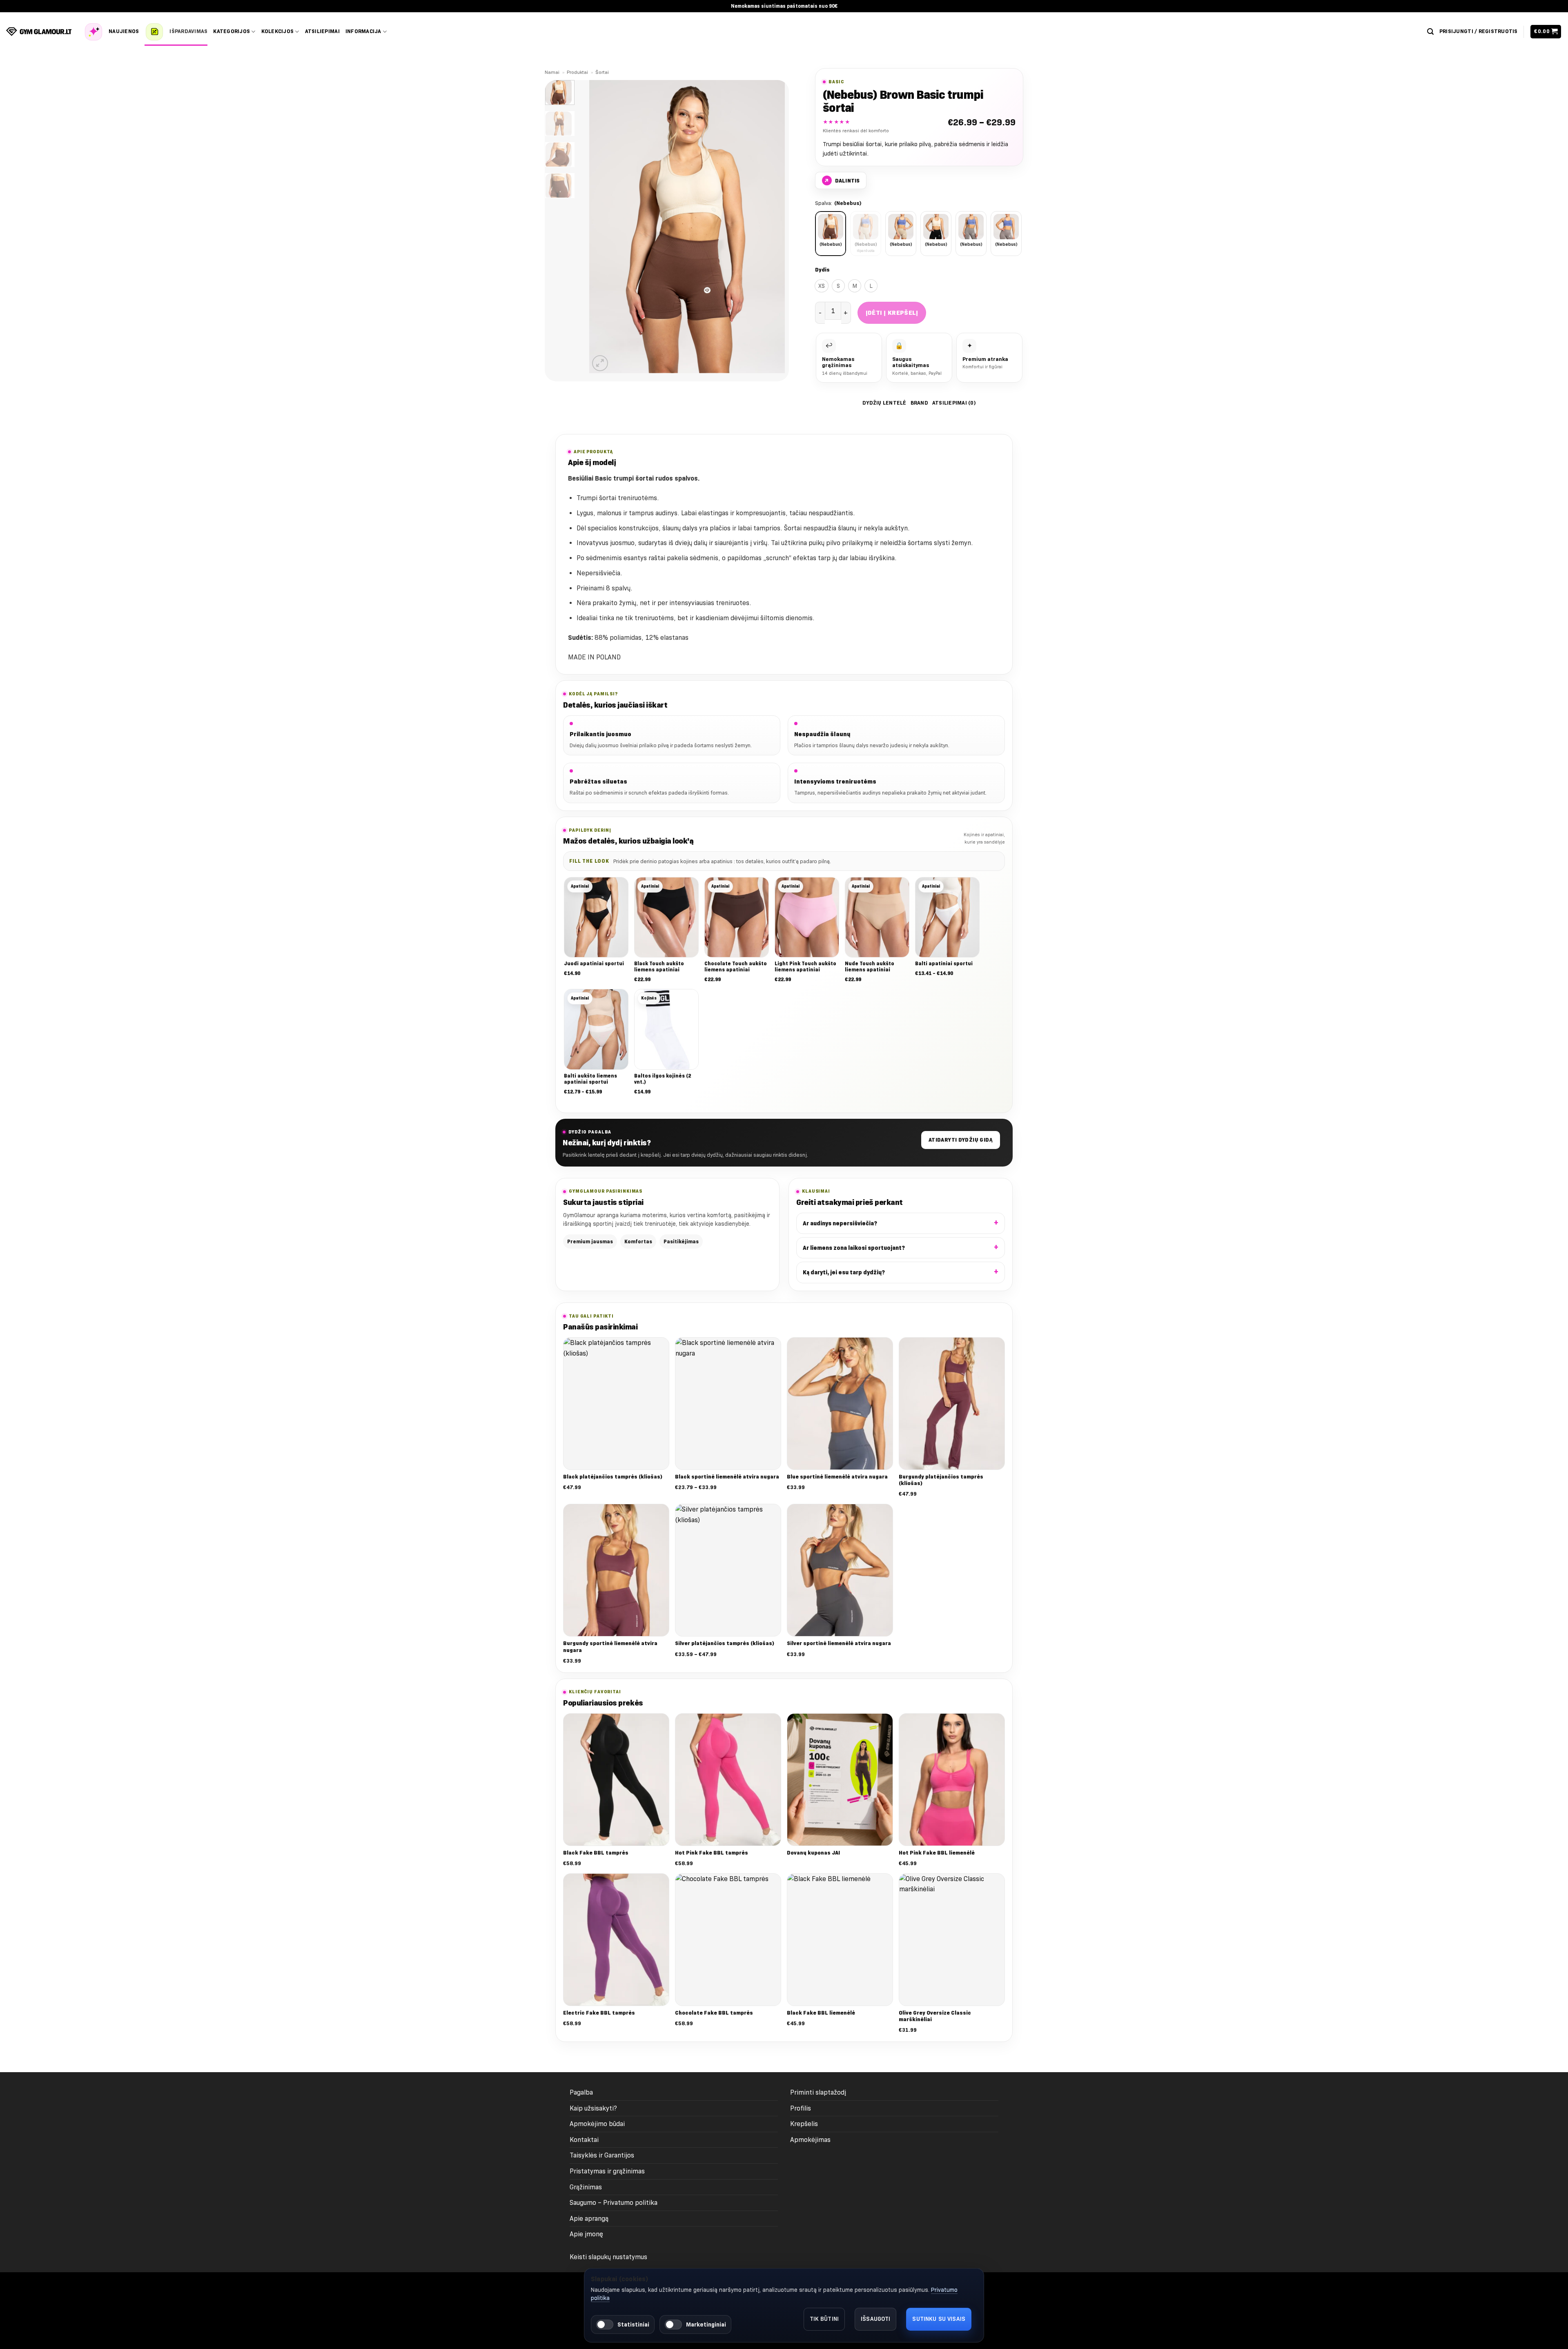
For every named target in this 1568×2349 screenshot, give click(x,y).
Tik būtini (824, 2319)
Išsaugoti (875, 2319)
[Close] (909, 1068)
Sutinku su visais (939, 2319)
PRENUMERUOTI (719, 1241)
